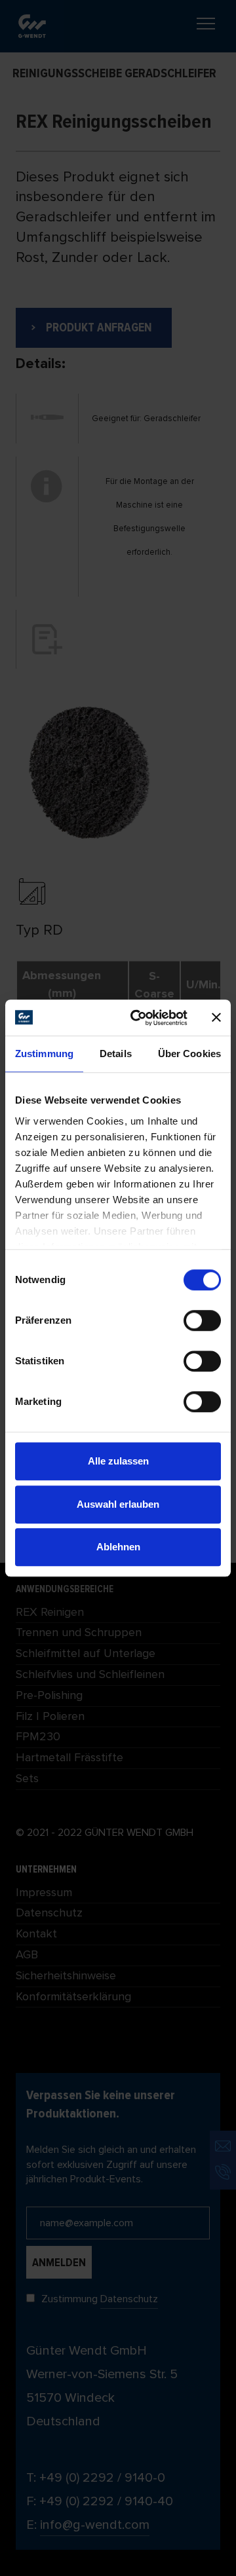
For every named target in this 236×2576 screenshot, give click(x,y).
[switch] (202, 1320)
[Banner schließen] (216, 1018)
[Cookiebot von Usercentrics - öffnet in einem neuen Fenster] (138, 1018)
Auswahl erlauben (118, 1504)
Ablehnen (118, 1547)
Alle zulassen (118, 1461)
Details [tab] (116, 1054)
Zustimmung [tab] (44, 1054)
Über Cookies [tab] (189, 1054)
